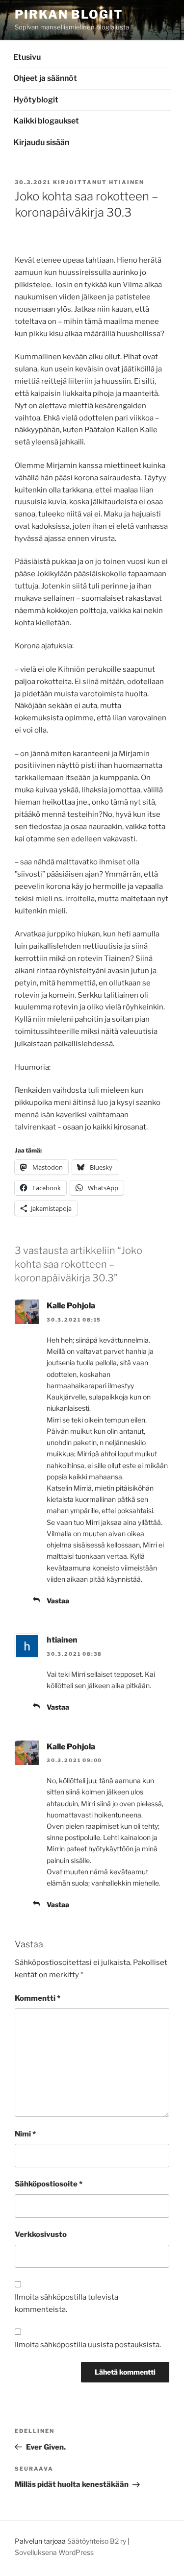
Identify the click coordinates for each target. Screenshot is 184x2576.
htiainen (127, 182)
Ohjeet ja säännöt (45, 78)
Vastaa (58, 1601)
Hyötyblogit (36, 100)
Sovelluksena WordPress (54, 2552)
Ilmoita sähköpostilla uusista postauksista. (88, 2345)
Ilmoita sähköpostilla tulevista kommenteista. (66, 2303)
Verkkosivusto (41, 2234)
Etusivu (27, 57)
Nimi (25, 2134)
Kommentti (38, 1998)
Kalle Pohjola (71, 1306)
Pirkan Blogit (69, 14)
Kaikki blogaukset (46, 121)
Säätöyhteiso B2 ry (97, 2541)
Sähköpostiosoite (49, 2184)
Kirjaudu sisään (41, 142)
